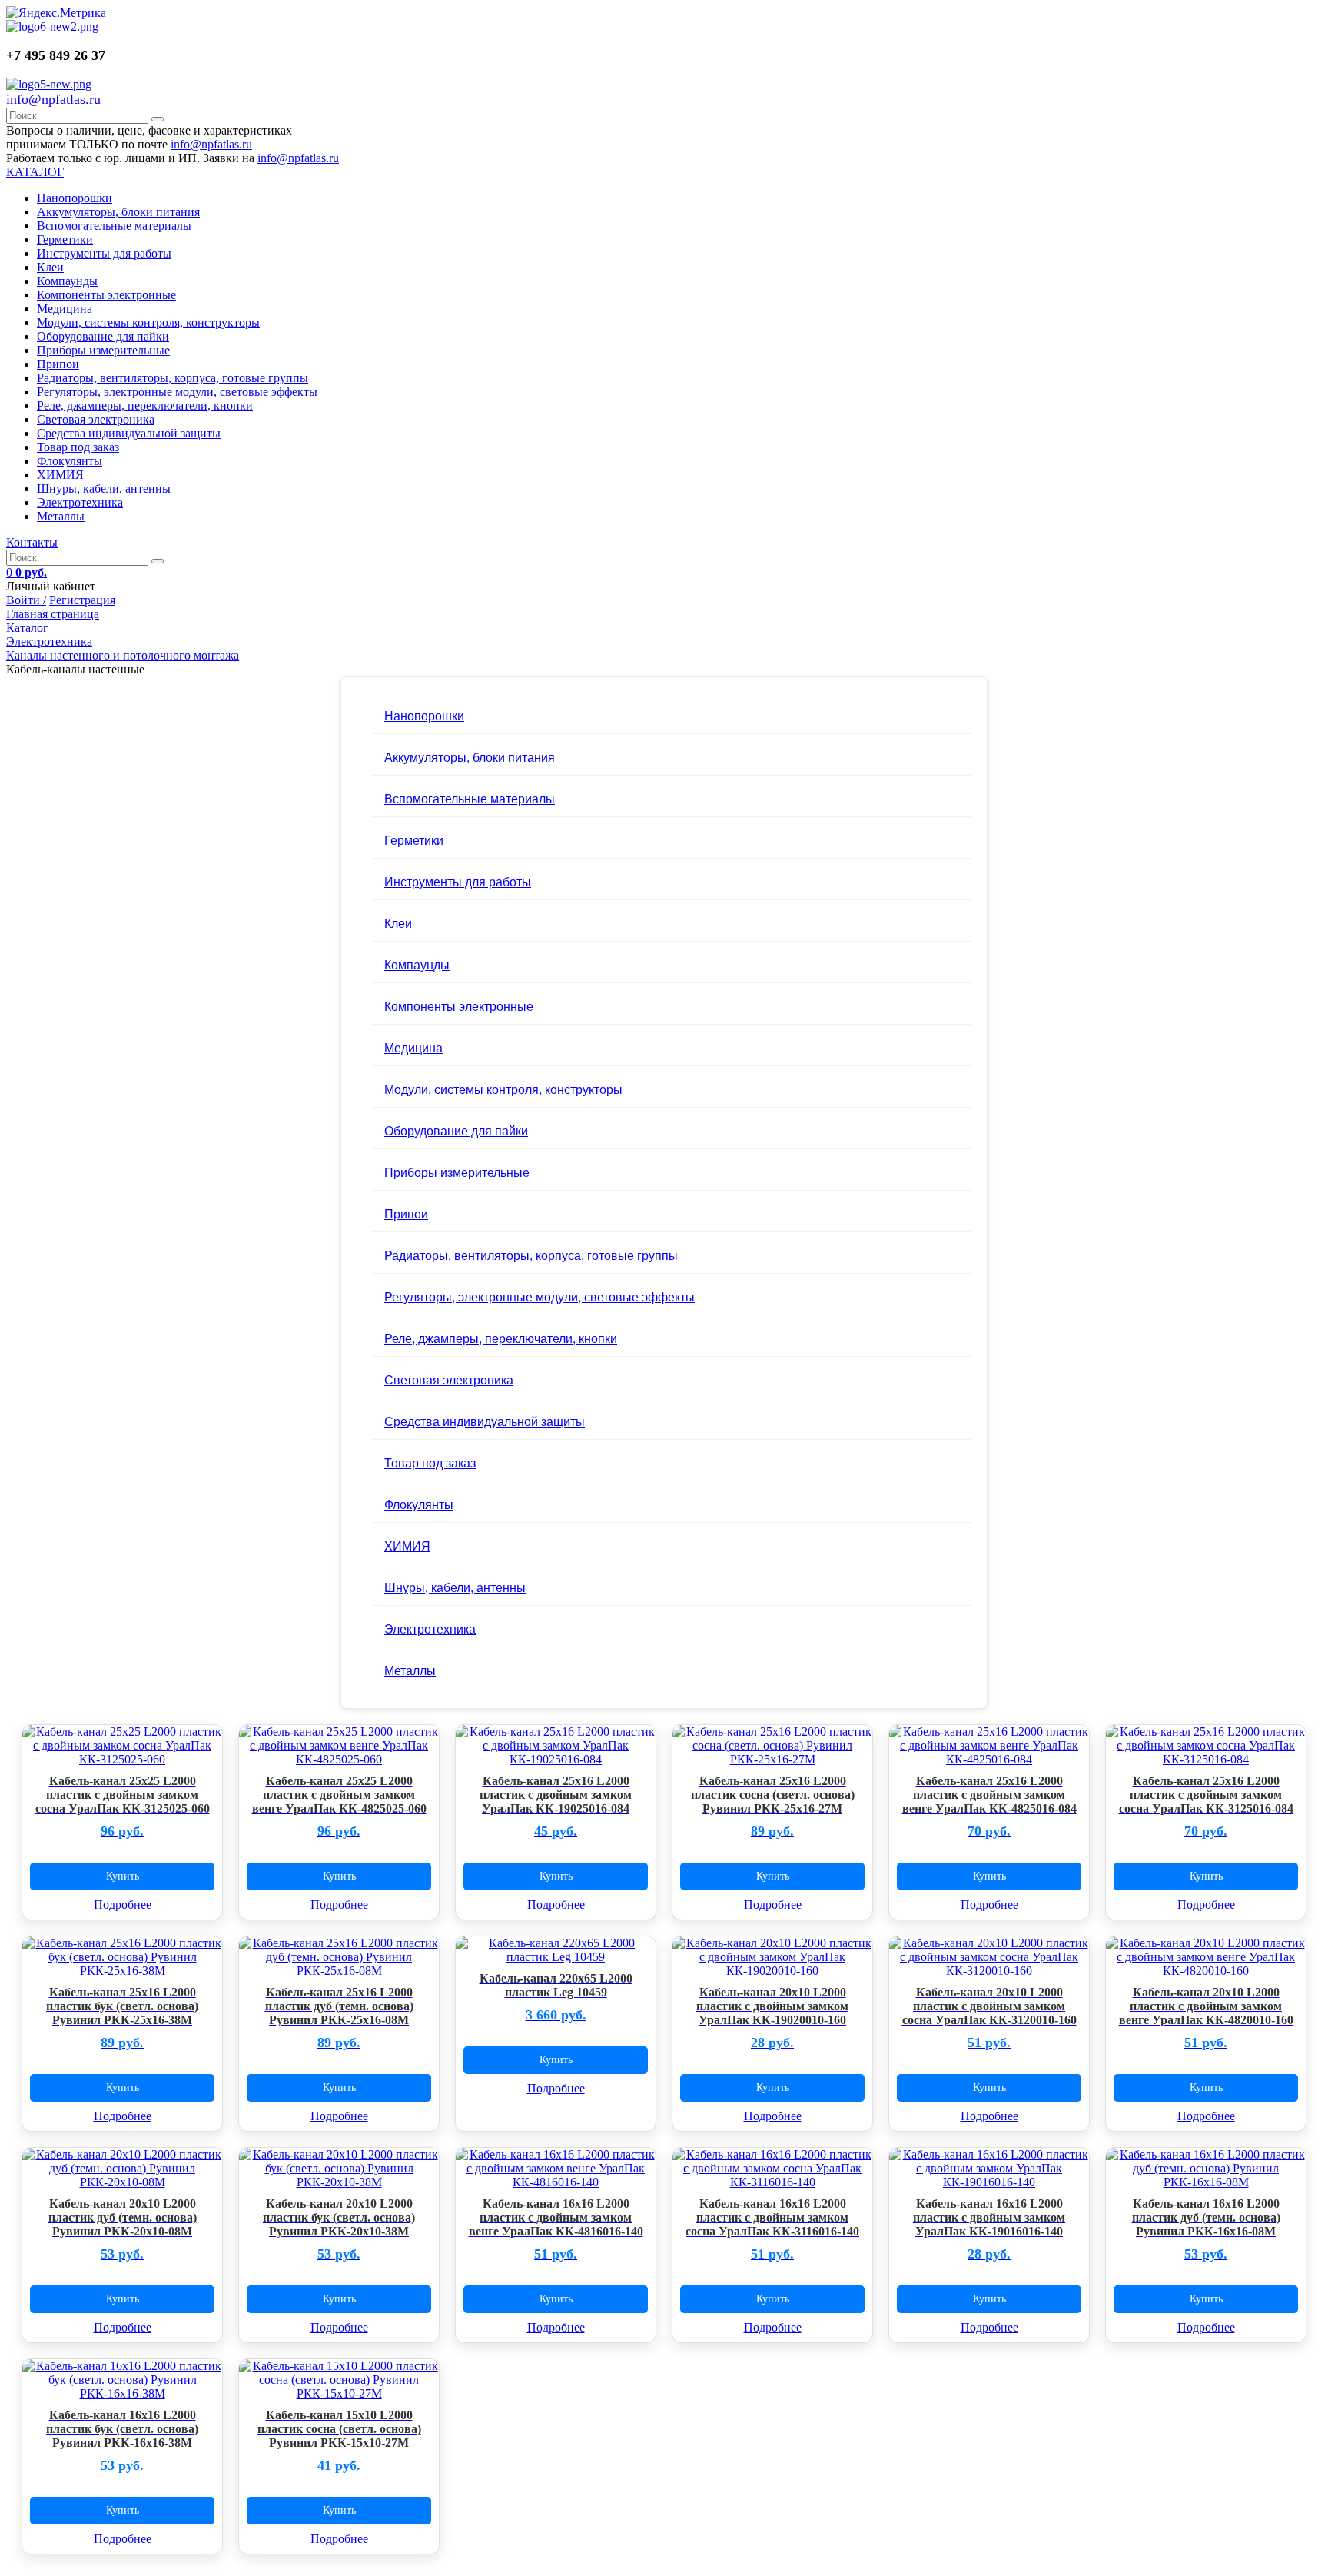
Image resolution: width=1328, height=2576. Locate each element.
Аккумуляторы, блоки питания (118, 212)
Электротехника (80, 502)
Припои (58, 364)
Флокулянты (70, 461)
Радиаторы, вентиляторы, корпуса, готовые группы (173, 378)
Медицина (65, 309)
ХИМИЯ (60, 475)
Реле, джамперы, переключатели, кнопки (145, 406)
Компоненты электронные (106, 295)
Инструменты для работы (104, 253)
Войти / (26, 600)
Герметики (65, 239)
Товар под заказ (78, 447)
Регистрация (82, 600)
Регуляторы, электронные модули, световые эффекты (177, 392)
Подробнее (123, 1905)
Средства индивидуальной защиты (129, 433)
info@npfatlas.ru (53, 99)
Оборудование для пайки (103, 336)
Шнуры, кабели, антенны (104, 489)
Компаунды (67, 281)
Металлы (61, 516)
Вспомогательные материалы (114, 226)
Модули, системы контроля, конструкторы (148, 322)
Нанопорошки (75, 198)
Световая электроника (96, 419)
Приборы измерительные (103, 350)
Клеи (50, 267)
